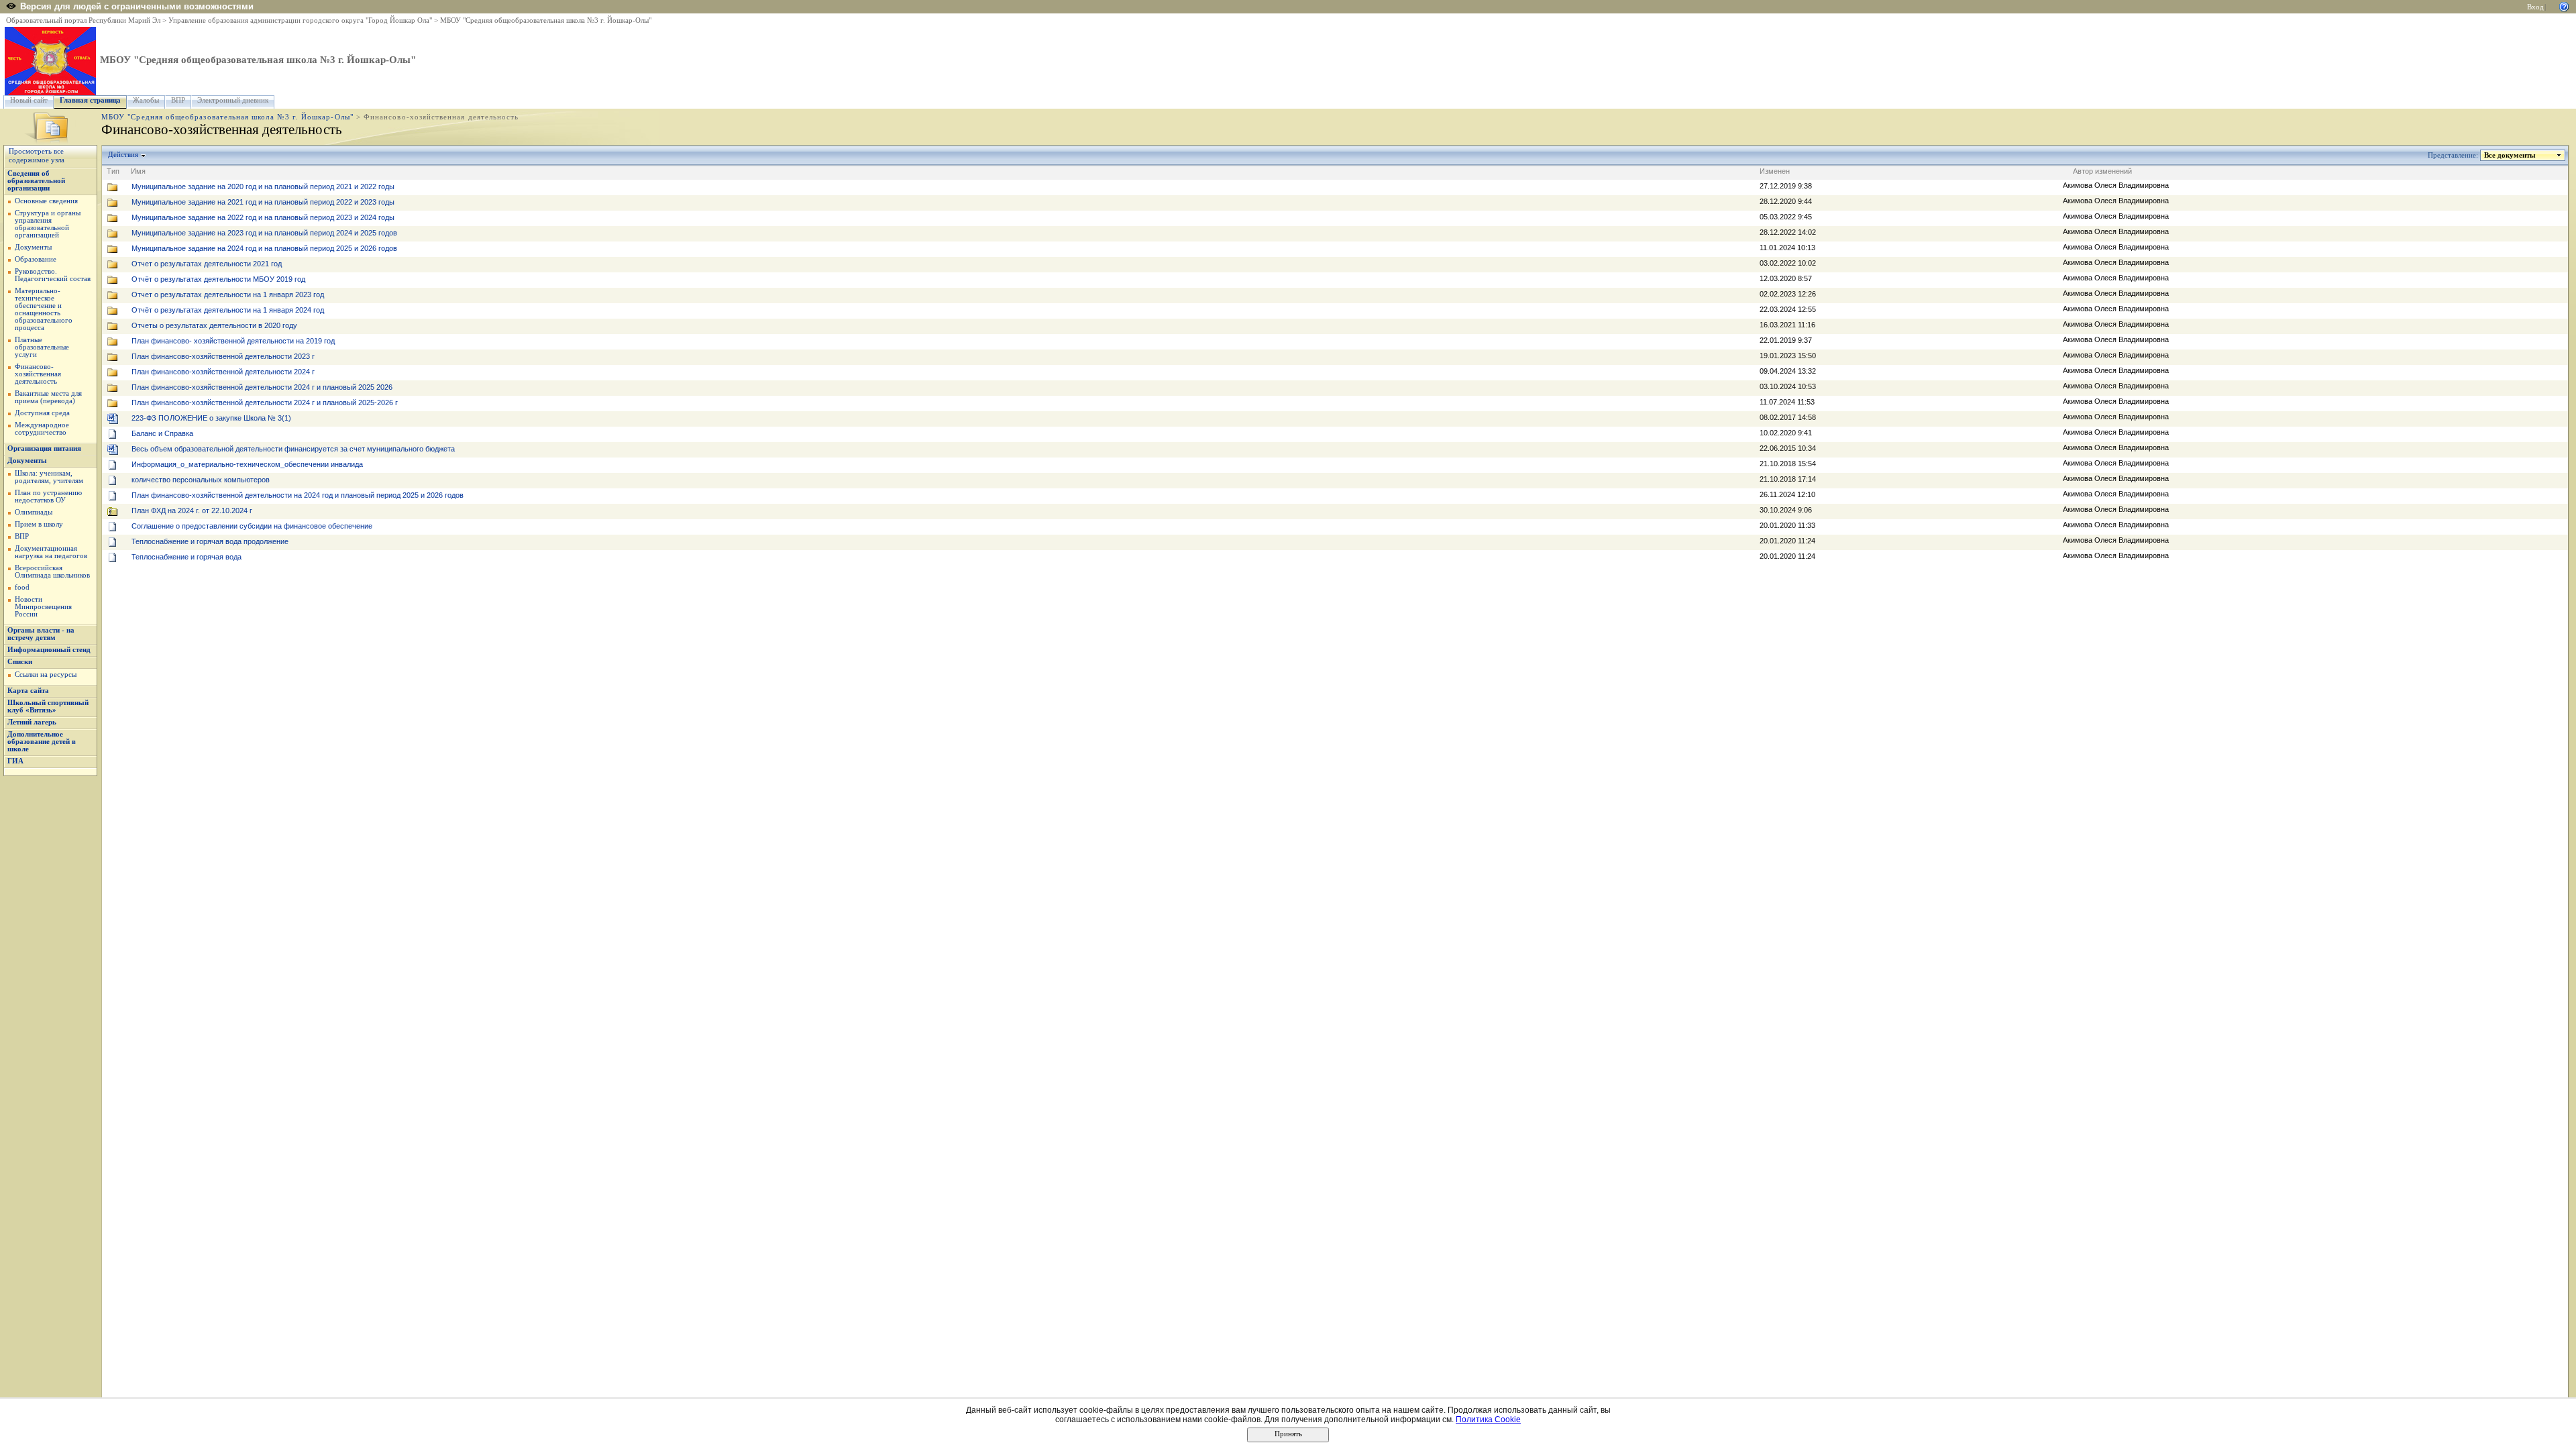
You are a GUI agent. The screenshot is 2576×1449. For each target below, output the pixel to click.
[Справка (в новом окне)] (2564, 6)
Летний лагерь (32, 722)
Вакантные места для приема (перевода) (48, 397)
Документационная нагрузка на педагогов (51, 552)
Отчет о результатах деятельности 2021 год (207, 264)
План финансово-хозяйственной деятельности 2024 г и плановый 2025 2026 (262, 387)
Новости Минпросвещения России (43, 607)
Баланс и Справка (162, 433)
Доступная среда (42, 413)
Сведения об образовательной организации (36, 181)
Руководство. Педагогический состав (53, 275)
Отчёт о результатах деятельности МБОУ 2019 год (218, 279)
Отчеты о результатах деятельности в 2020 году (214, 325)
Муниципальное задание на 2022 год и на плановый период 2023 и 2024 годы (263, 217)
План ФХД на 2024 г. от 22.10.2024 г (192, 511)
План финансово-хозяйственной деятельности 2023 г (223, 356)
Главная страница (90, 100)
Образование (36, 259)
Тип (113, 171)
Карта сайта (28, 691)
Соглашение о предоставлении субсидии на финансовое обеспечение (252, 526)
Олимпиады (34, 512)
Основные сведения (46, 201)
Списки (20, 662)
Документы (33, 247)
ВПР (178, 100)
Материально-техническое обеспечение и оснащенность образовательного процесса (44, 309)
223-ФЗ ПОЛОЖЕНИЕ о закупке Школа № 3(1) (211, 418)
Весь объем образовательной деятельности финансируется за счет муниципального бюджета (293, 449)
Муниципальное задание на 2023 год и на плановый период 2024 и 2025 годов (264, 233)
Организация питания (44, 448)
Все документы (2510, 155)
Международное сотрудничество (42, 429)
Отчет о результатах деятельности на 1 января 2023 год (228, 294)
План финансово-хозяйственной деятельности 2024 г (223, 372)
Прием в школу (39, 524)
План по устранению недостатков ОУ (48, 496)
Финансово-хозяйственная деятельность (38, 374)
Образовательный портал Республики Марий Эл (83, 20)
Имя (138, 171)
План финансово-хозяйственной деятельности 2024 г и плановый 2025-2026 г (265, 402)
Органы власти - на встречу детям (41, 634)
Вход (2535, 7)
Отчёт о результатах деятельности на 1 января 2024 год (228, 310)
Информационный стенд (49, 650)
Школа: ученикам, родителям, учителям (49, 477)
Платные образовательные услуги (42, 347)
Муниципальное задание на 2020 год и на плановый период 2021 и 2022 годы (263, 186)
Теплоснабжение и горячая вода (186, 557)
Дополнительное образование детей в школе (42, 742)
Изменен (1775, 171)
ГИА (15, 761)
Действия (123, 155)
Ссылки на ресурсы (46, 675)
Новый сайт (29, 100)
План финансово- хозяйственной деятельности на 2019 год (233, 341)
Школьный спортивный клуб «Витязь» (48, 706)
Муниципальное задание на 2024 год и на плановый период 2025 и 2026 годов (264, 248)
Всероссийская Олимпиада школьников (52, 572)
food (22, 587)
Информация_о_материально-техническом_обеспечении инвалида (247, 464)
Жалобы (146, 100)
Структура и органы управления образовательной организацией (48, 224)
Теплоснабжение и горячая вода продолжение (210, 541)
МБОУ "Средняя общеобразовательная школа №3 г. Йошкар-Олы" (546, 20)
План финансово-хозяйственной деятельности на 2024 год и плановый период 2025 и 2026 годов (298, 495)
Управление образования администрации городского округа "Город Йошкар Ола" (300, 20)
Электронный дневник (233, 100)
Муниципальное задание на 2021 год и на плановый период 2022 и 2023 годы (263, 202)
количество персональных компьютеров (201, 480)
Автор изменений (2102, 171)
